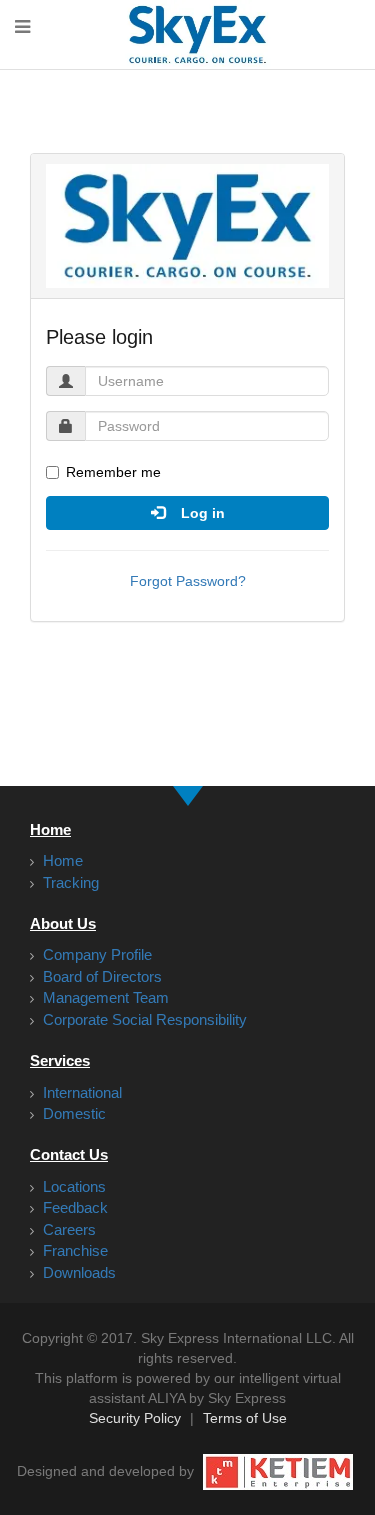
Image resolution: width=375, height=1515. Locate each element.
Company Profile (95, 954)
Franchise (73, 1250)
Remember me (113, 472)
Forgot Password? (188, 581)
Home (61, 860)
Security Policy (135, 1418)
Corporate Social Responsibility (143, 1019)
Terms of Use (245, 1418)
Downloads (77, 1272)
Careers (67, 1229)
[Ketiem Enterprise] (278, 1471)
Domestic (72, 1113)
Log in (195, 513)
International (80, 1092)
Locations (72, 1186)
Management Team (104, 997)
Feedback (73, 1207)
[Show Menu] (22, 28)
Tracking (69, 882)
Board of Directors (100, 976)
